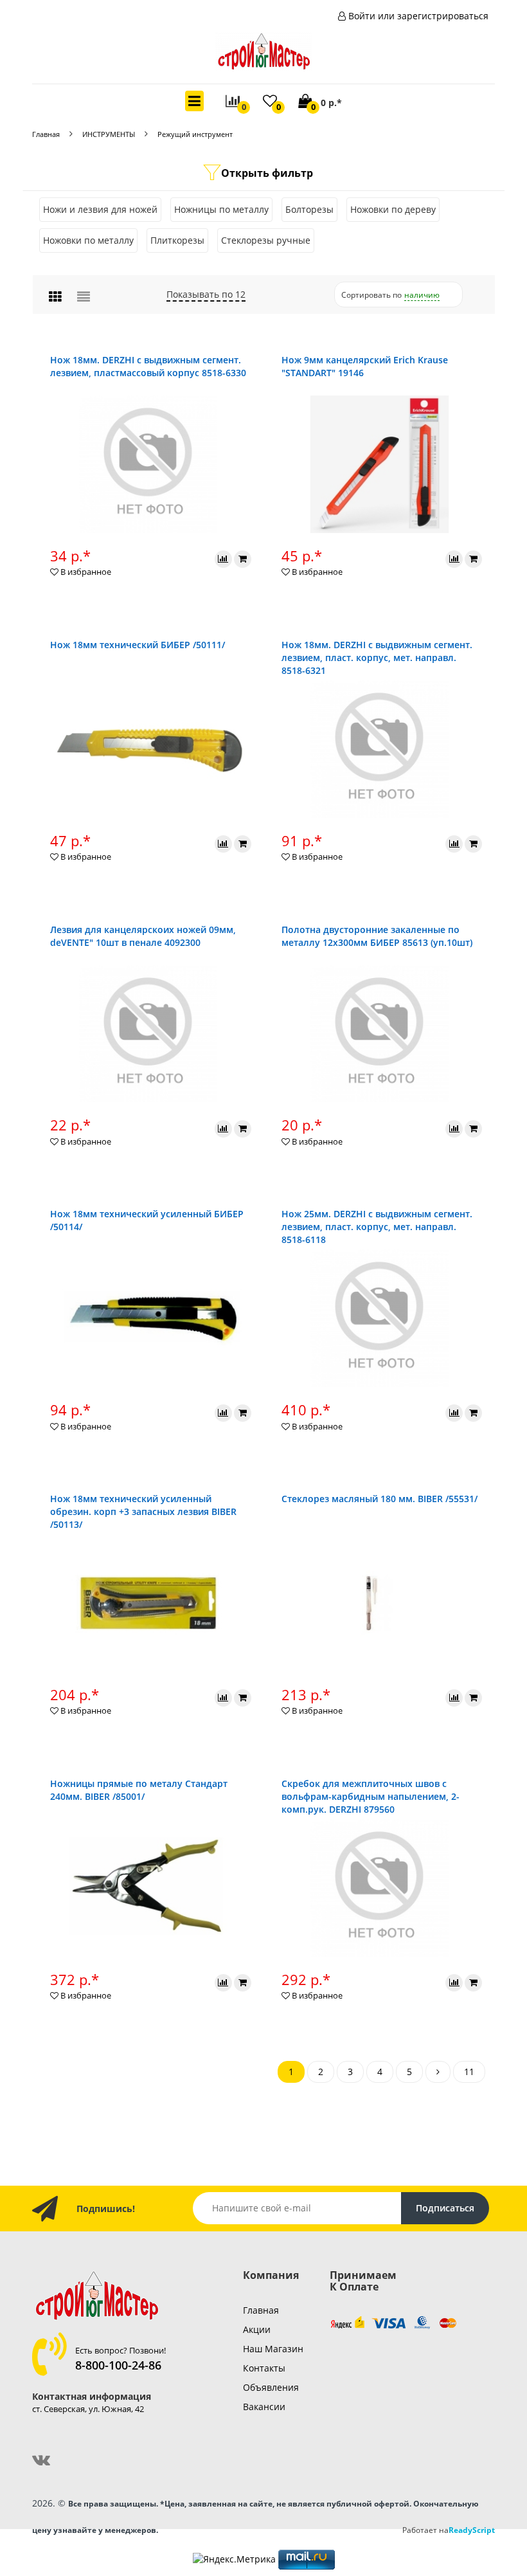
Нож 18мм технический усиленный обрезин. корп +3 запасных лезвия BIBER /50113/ (143, 1511)
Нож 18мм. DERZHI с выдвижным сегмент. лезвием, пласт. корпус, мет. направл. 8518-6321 (377, 658)
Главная (46, 134)
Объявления (271, 2387)
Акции (257, 2329)
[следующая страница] (438, 2072)
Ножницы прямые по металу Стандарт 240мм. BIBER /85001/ (139, 1790)
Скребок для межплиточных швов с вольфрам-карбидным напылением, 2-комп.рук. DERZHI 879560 (371, 1796)
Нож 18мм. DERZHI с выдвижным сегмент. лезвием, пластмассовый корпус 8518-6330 (148, 366)
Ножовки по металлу (88, 240)
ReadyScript (472, 2530)
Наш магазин (273, 2349)
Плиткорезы (177, 240)
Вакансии (264, 2407)
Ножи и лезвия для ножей (100, 209)
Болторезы (309, 209)
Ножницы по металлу (221, 209)
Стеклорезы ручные (266, 240)
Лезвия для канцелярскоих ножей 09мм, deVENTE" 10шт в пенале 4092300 (143, 936)
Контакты (264, 2368)
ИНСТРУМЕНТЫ (109, 134)
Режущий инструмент (195, 134)
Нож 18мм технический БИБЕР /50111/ (138, 645)
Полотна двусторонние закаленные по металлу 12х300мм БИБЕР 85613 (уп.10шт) (377, 936)
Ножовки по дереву (393, 209)
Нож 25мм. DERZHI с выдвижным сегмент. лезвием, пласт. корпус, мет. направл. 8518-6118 (377, 1227)
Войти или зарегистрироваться (418, 16)
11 (469, 2072)
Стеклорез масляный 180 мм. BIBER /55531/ (380, 1499)
